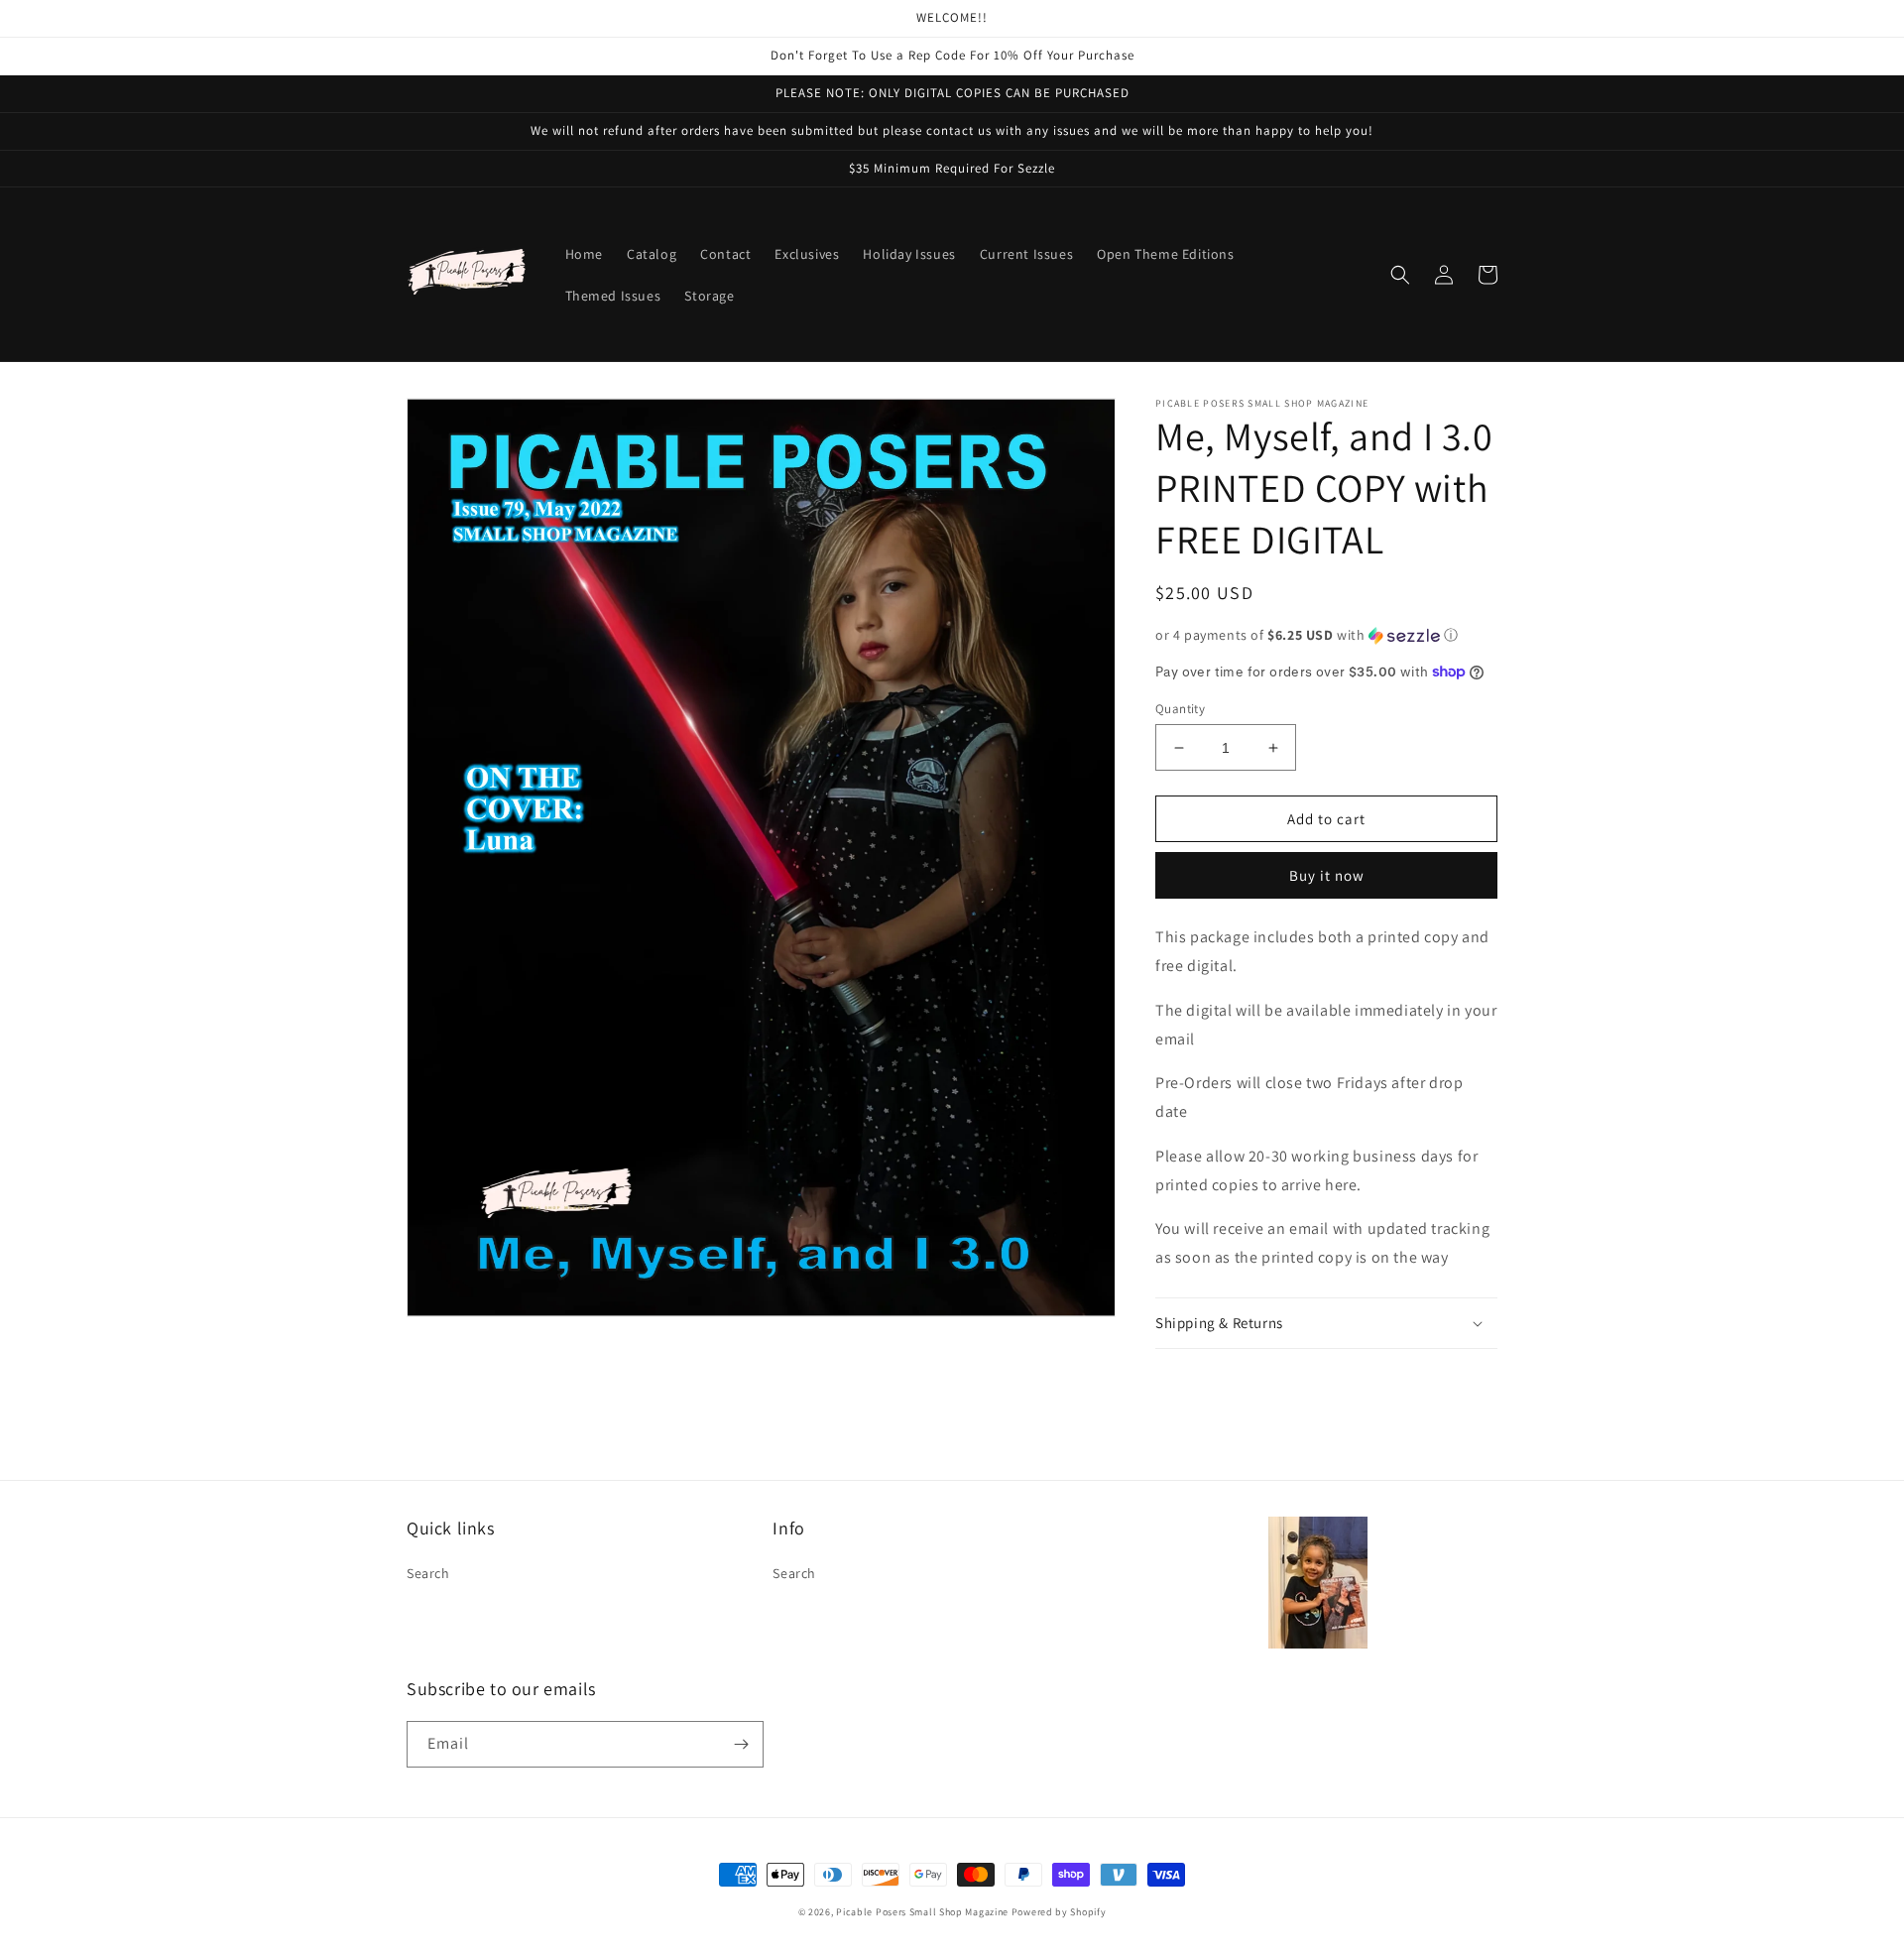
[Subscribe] (741, 1744)
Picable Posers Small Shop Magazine (922, 1912)
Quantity (1180, 709)
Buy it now (1327, 875)
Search (428, 1573)
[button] (1400, 275)
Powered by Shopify (1059, 1912)
